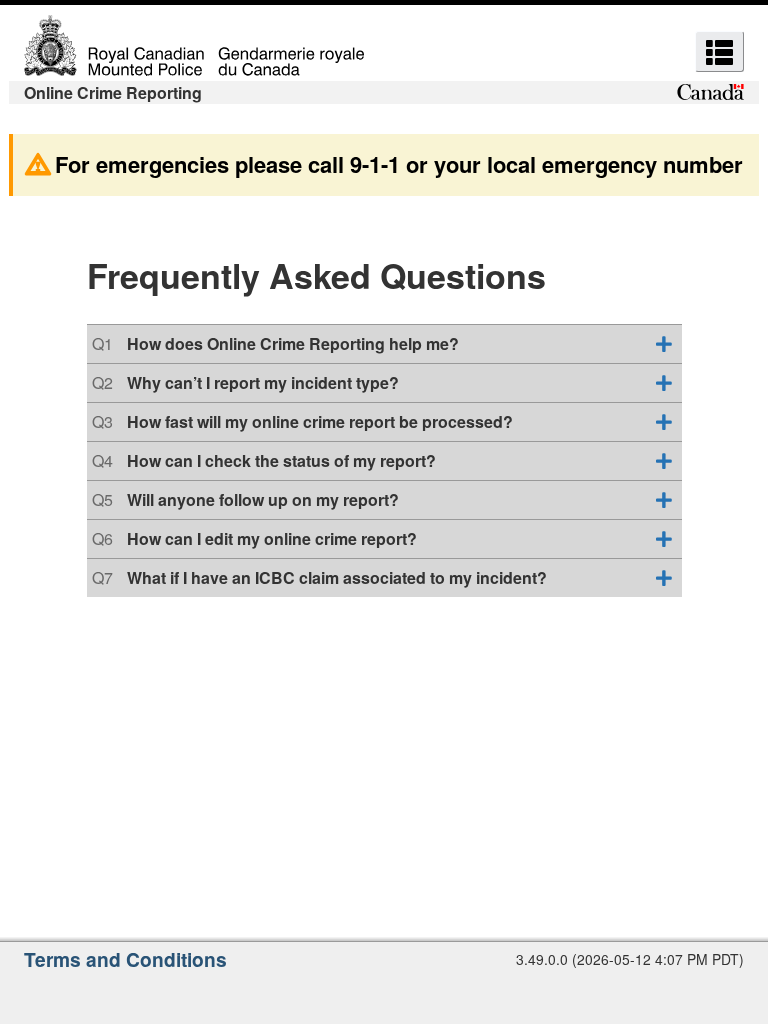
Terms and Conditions (125, 959)
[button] (719, 51)
